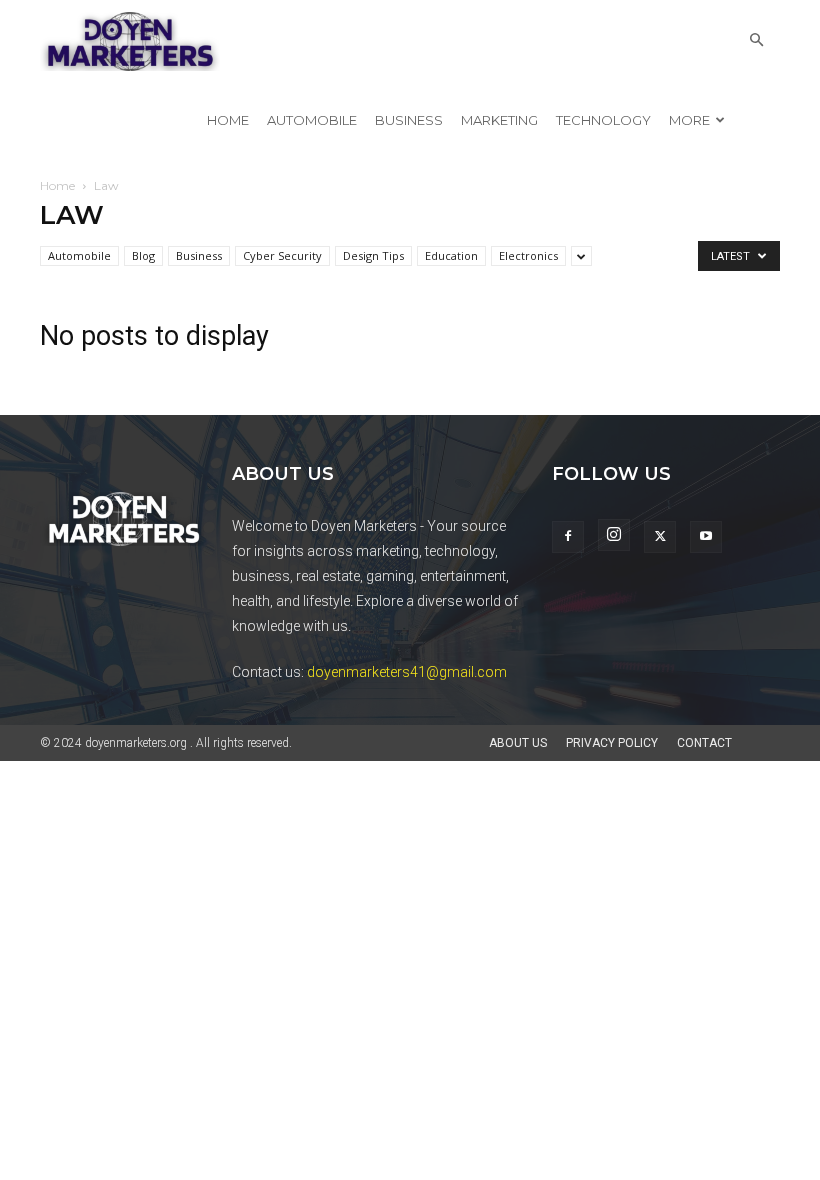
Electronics (528, 255)
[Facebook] (568, 537)
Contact (704, 743)
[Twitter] (660, 537)
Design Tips (373, 255)
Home (228, 120)
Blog (143, 255)
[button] (756, 40)
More (689, 120)
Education (451, 255)
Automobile (312, 120)
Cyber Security (282, 255)
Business (409, 120)
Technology (603, 120)
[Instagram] (614, 535)
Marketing (499, 120)
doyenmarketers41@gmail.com (407, 672)
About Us (518, 743)
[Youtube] (706, 537)
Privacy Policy (612, 743)
